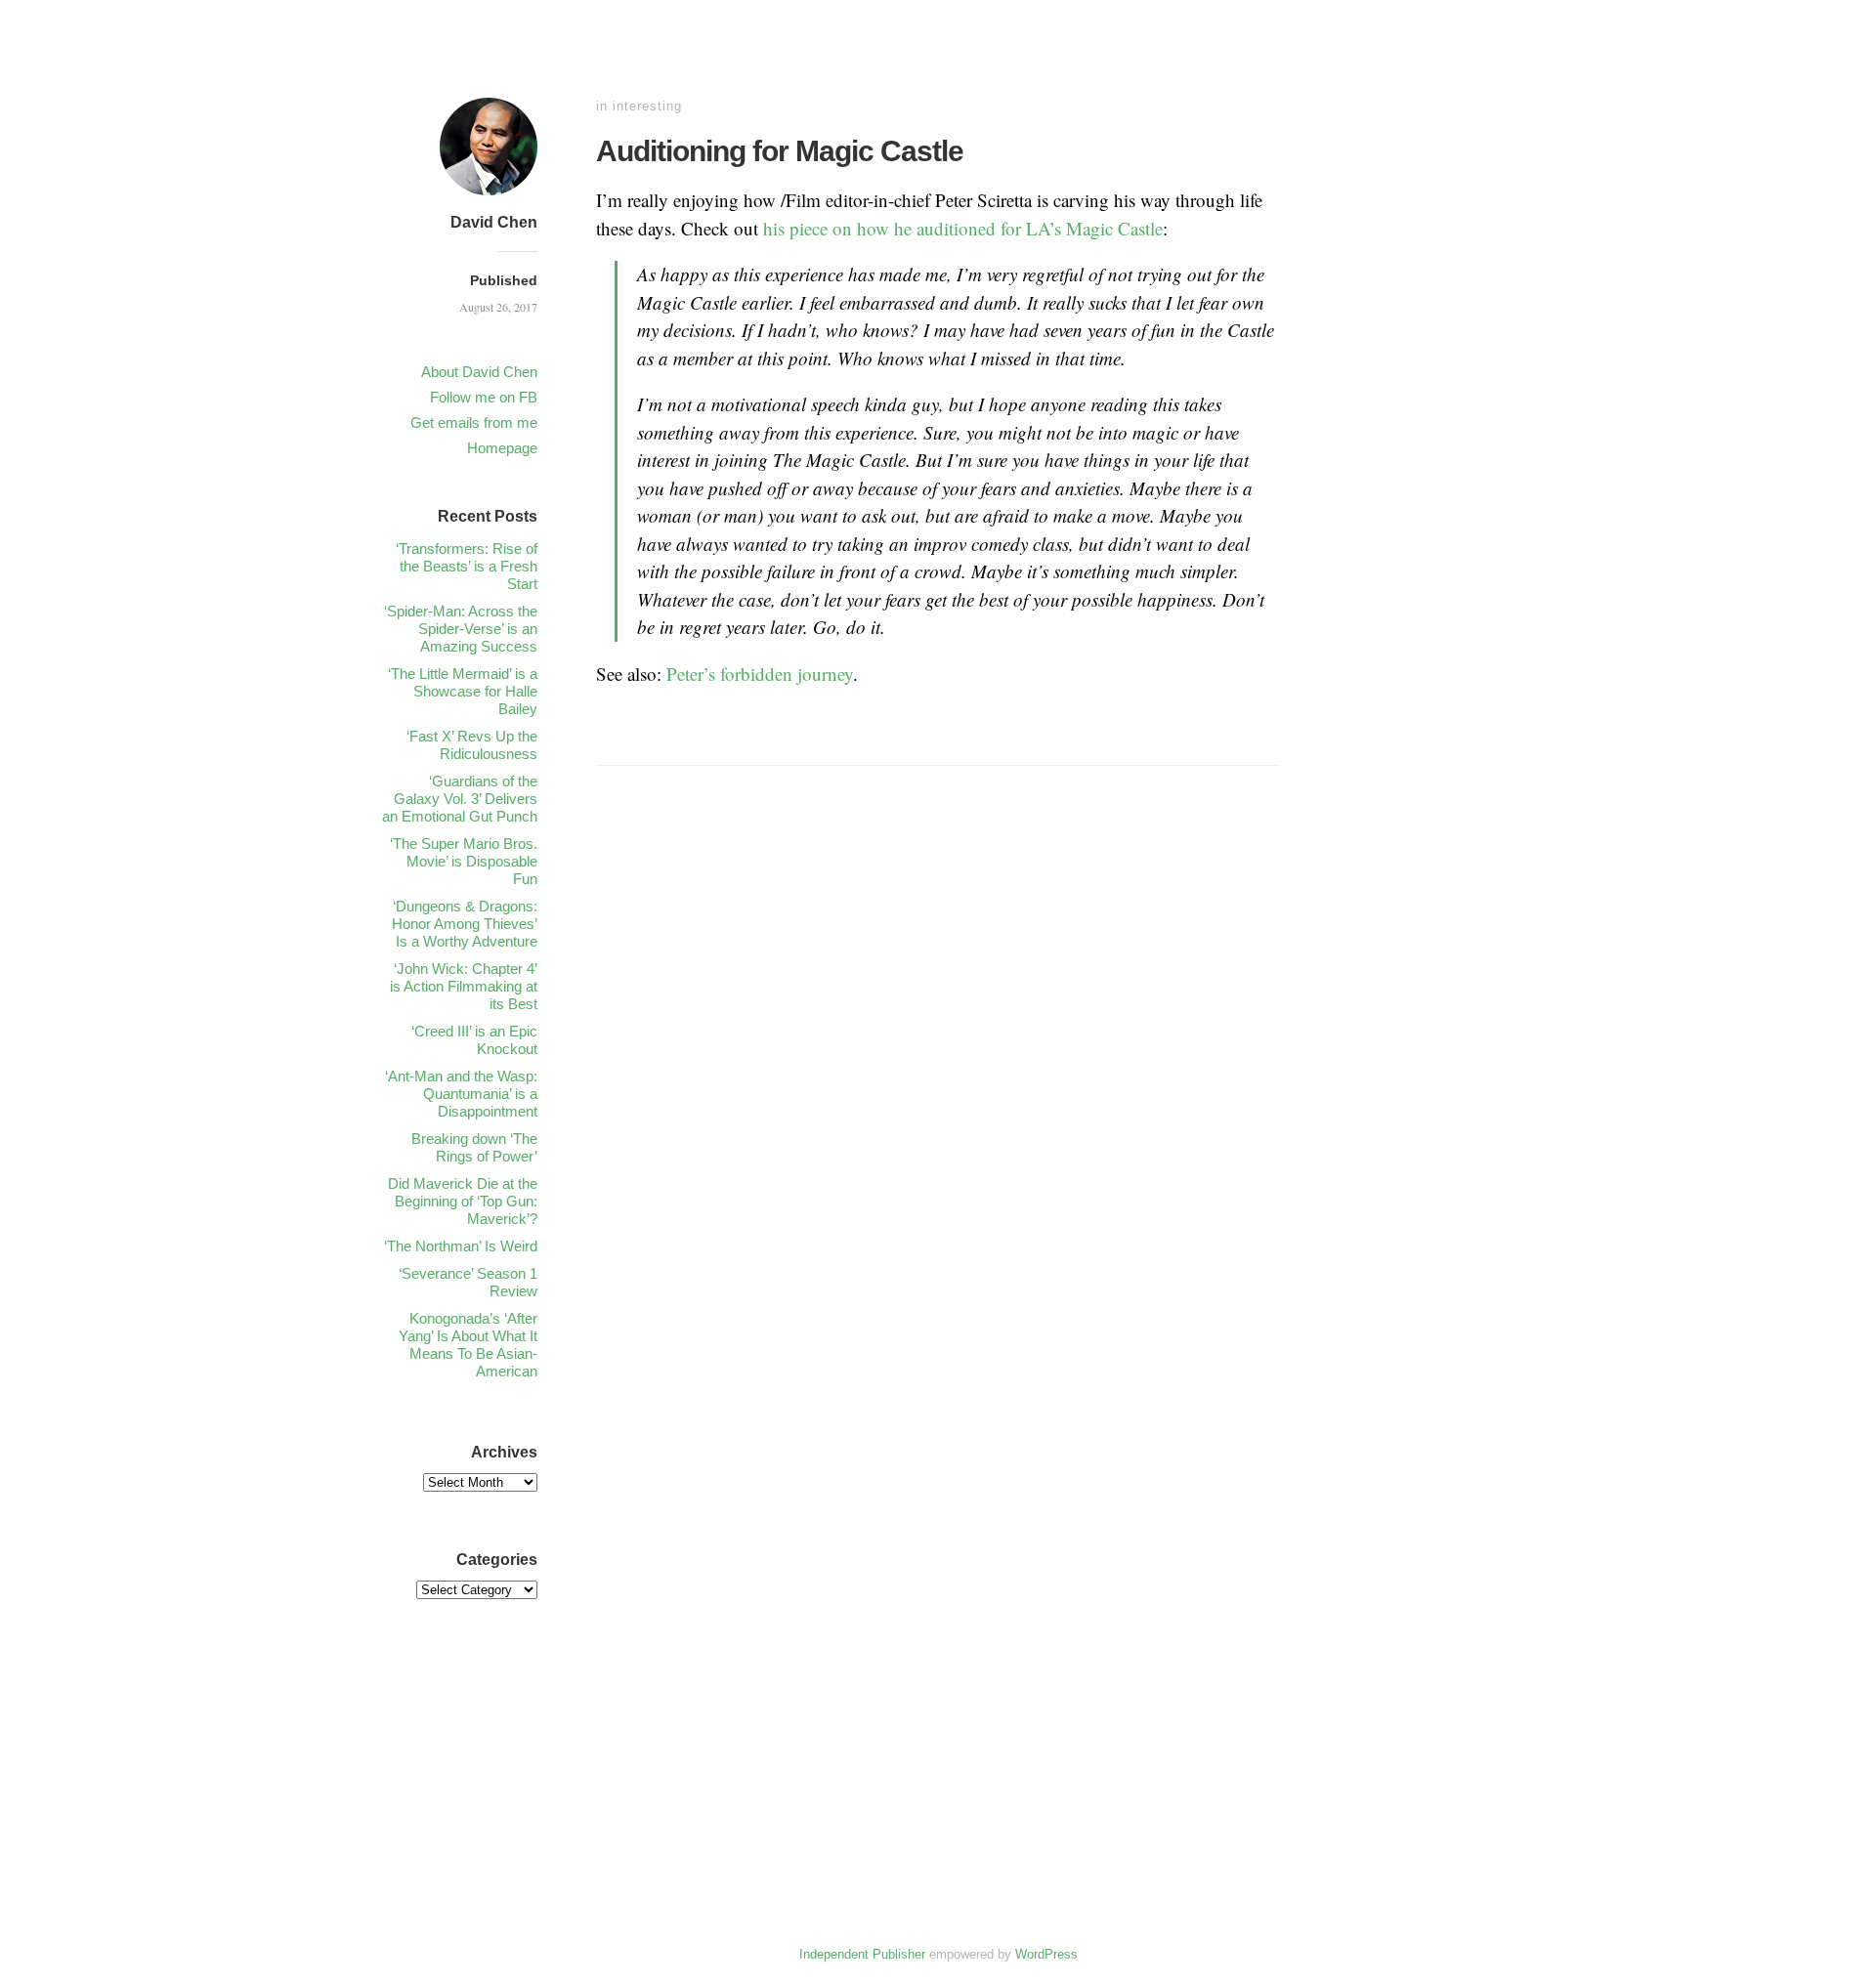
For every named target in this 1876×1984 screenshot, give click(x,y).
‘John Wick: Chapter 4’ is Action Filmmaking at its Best (464, 986)
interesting (647, 106)
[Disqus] (938, 1088)
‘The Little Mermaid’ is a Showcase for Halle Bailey (463, 691)
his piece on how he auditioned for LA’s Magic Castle (963, 228)
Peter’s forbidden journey (760, 674)
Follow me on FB (484, 397)
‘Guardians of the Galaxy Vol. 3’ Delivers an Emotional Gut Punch (460, 799)
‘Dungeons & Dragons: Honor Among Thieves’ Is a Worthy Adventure (465, 924)
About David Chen (479, 372)
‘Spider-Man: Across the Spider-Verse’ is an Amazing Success (461, 629)
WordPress (1046, 1954)
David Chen (494, 222)
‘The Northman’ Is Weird (461, 1246)
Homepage (502, 448)
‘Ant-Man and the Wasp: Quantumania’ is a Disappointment (461, 1094)
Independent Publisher (862, 1954)
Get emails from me (474, 422)
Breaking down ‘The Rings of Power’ (474, 1147)
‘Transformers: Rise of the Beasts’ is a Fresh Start (467, 566)
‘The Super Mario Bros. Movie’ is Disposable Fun (464, 861)
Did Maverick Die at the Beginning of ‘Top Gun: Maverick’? (463, 1201)
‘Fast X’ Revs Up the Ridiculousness (472, 745)
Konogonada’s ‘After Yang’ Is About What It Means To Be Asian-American (468, 1345)
